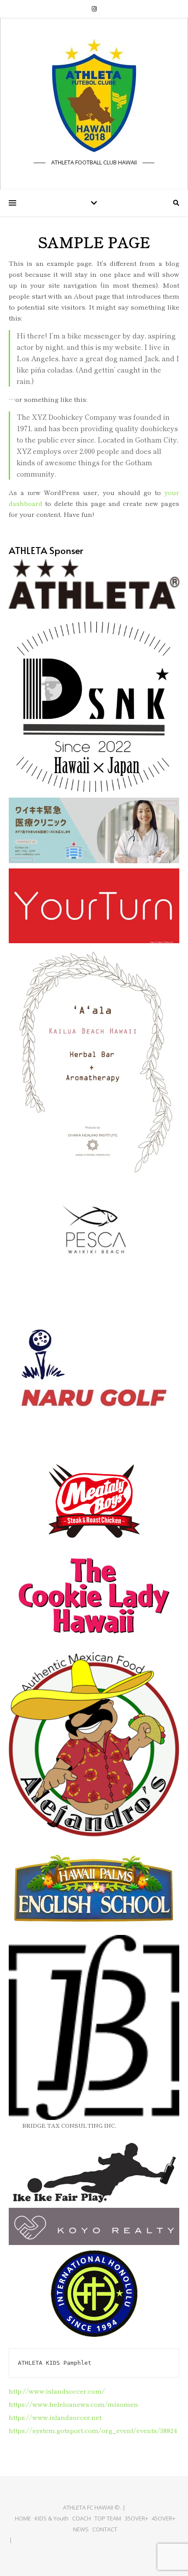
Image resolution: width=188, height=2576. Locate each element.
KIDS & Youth (52, 2518)
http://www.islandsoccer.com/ (57, 2391)
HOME (23, 2518)
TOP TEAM (108, 2518)
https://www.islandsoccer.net (55, 2417)
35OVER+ (136, 2518)
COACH (82, 2518)
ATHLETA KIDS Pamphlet (55, 2363)
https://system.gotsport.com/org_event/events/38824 (93, 2430)
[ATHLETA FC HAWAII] (94, 96)
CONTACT (105, 2529)
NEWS (81, 2529)
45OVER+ (164, 2518)
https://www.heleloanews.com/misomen (73, 2404)
